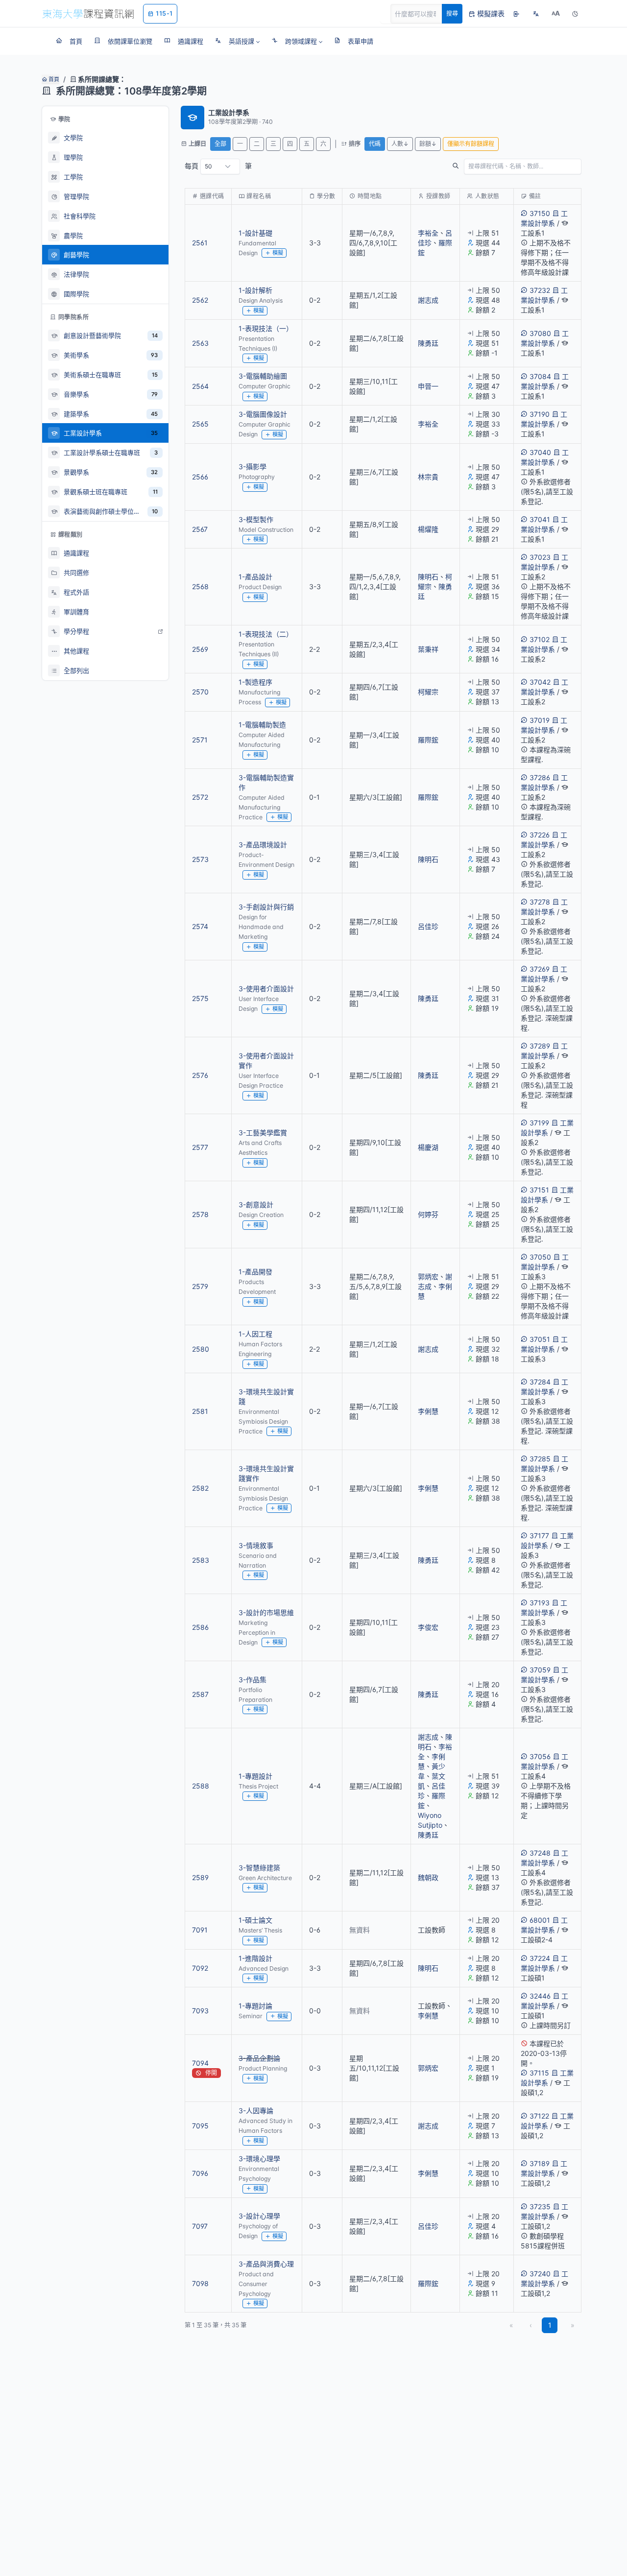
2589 (200, 1877)
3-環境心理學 (259, 2159)
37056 (540, 1756)
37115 (539, 2073)
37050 (540, 1257)
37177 (539, 1536)
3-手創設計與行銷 (266, 907)
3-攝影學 (253, 466)
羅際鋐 (428, 740)
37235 (540, 2206)
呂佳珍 (428, 926)
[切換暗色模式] (575, 14)
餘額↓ (428, 144)
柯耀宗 (428, 692)
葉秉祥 (428, 649)
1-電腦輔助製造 (262, 725)
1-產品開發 (255, 1272)
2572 (200, 797)
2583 (201, 1560)
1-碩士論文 (255, 1920)
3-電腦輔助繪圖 (263, 376)
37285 (540, 1459)
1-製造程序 (255, 682)
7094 (200, 2063)
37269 (540, 969)
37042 (540, 682)
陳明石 (428, 577)
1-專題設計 (255, 1776)
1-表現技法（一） (266, 328)
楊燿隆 (428, 529)
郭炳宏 (428, 1276)
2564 (200, 386)
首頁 (53, 79)
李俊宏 (428, 1627)
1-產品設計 (255, 577)
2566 (200, 477)
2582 (200, 1488)
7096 (200, 2173)
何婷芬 (428, 1214)
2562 (200, 300)
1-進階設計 (255, 1958)
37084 (540, 376)
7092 (200, 1968)
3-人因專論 (256, 2111)
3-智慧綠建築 (259, 1868)
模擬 (278, 253)
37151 (539, 1190)
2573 (200, 859)
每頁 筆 (218, 166)
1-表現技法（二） (266, 634)
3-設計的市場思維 (266, 1612)
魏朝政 (428, 1877)
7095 (200, 2126)
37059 (540, 1670)
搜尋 (452, 13)
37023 (540, 557)
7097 (200, 2226)
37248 (540, 1853)
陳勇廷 (428, 343)
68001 (540, 1920)
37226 (540, 835)
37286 (540, 777)
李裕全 (428, 233)
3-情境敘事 (256, 1545)
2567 (200, 529)
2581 (200, 1411)
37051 (540, 1339)
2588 (201, 1786)
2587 (200, 1694)
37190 (540, 414)
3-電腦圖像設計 (263, 414)
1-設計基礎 (255, 233)
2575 (200, 998)
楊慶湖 (428, 1147)
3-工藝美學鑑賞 (263, 1133)
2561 (200, 243)
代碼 (375, 144)
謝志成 (428, 300)
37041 (540, 519)
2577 (200, 1147)
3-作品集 (253, 1680)
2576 (200, 1075)
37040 (540, 452)
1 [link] (550, 2325)
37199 (539, 1123)
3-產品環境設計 (263, 845)
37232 (540, 290)
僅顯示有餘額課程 (471, 144)
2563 (200, 343)
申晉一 (428, 386)
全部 (220, 144)
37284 (540, 1382)
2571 (200, 740)
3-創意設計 (256, 1205)
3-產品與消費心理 (266, 2264)
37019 (540, 720)
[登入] (516, 14)
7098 (200, 2283)
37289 (540, 1046)
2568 (200, 586)
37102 (540, 639)
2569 (200, 649)
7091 (200, 1930)
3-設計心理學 (259, 2216)
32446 (540, 1996)
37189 (540, 2163)
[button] (237, 41)
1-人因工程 (255, 1334)
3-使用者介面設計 (266, 989)
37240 (540, 2274)
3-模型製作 (256, 519)
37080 (540, 333)
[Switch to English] (536, 14)
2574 (200, 926)
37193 (540, 1603)
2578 (200, 1214)
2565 (200, 424)
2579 (200, 1286)
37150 (540, 213)
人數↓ (400, 144)
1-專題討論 (255, 2006)
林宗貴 (428, 477)
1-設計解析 (255, 290)
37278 (540, 902)
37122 (539, 2116)
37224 (540, 1958)
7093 (200, 2011)
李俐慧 (428, 1411)
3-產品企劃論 (259, 2058)
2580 (201, 1349)
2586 (200, 1627)
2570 (200, 692)
